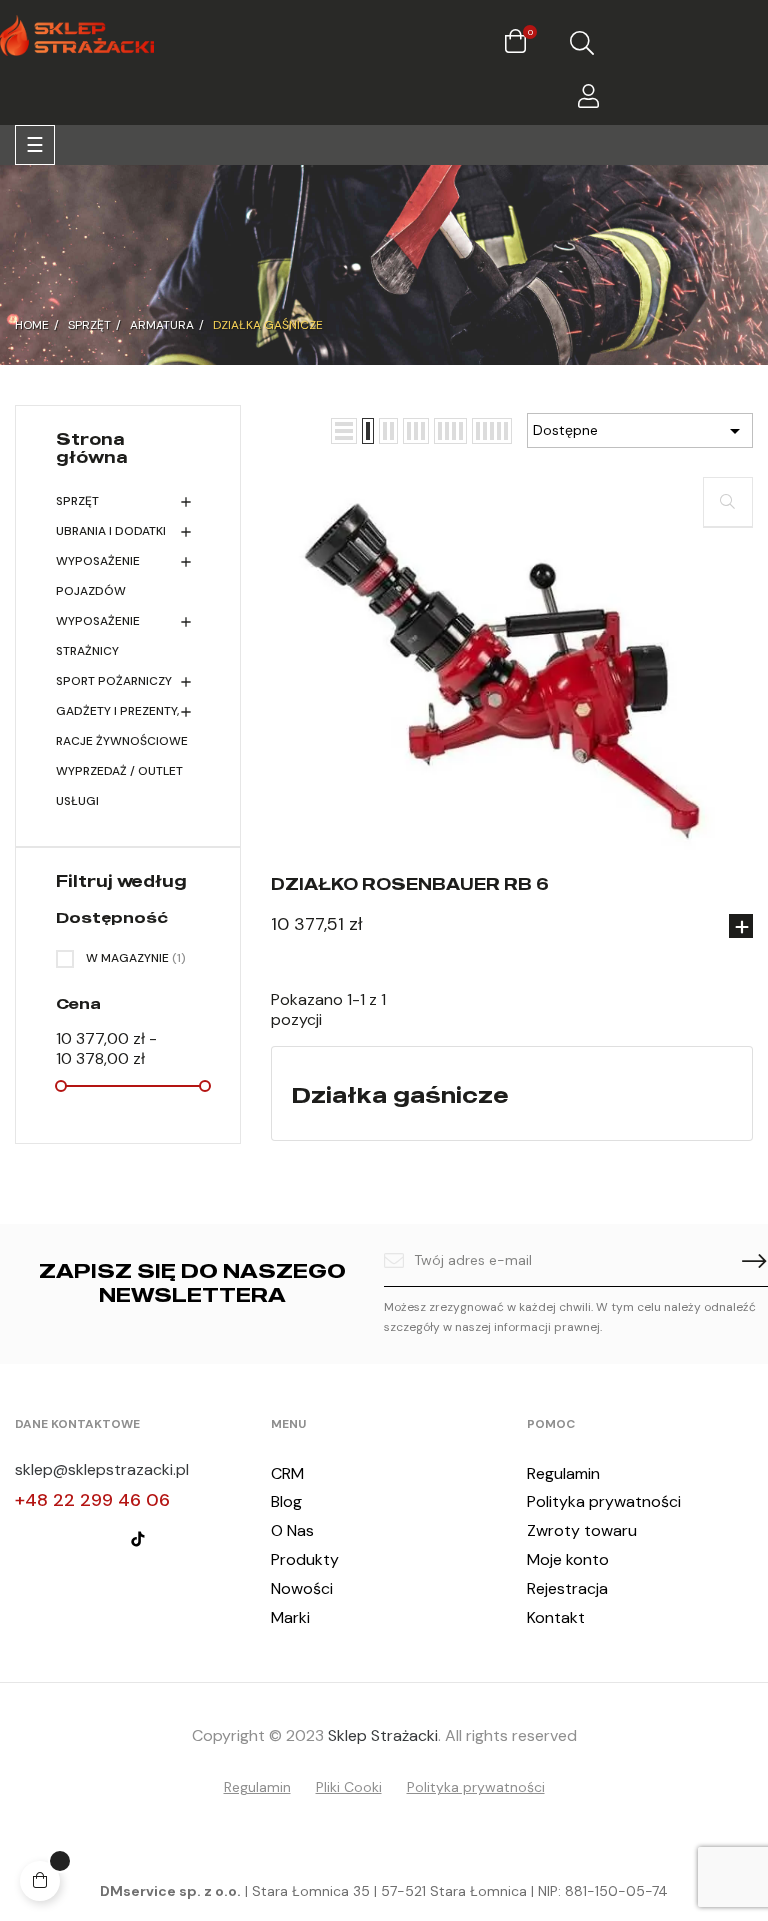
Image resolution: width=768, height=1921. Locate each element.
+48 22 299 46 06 (92, 1500)
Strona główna (92, 448)
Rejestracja (567, 1588)
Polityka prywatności (604, 1501)
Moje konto (568, 1559)
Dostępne (640, 431)
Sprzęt (77, 501)
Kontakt (556, 1617)
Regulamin (563, 1473)
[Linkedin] (100, 1539)
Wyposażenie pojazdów (98, 576)
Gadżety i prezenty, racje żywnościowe (122, 726)
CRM (287, 1473)
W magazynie (136, 958)
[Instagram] (62, 1539)
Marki (290, 1617)
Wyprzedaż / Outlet (119, 771)
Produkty (305, 1559)
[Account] (588, 99)
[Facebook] (24, 1539)
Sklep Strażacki (383, 1735)
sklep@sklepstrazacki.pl (102, 1469)
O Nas (292, 1530)
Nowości (302, 1588)
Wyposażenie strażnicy (98, 636)
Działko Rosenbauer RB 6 (410, 884)
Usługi (77, 801)
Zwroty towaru (582, 1530)
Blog (286, 1501)
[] (741, 926)
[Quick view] (728, 502)
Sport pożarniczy (114, 681)
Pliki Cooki (349, 1787)
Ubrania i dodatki (111, 531)
